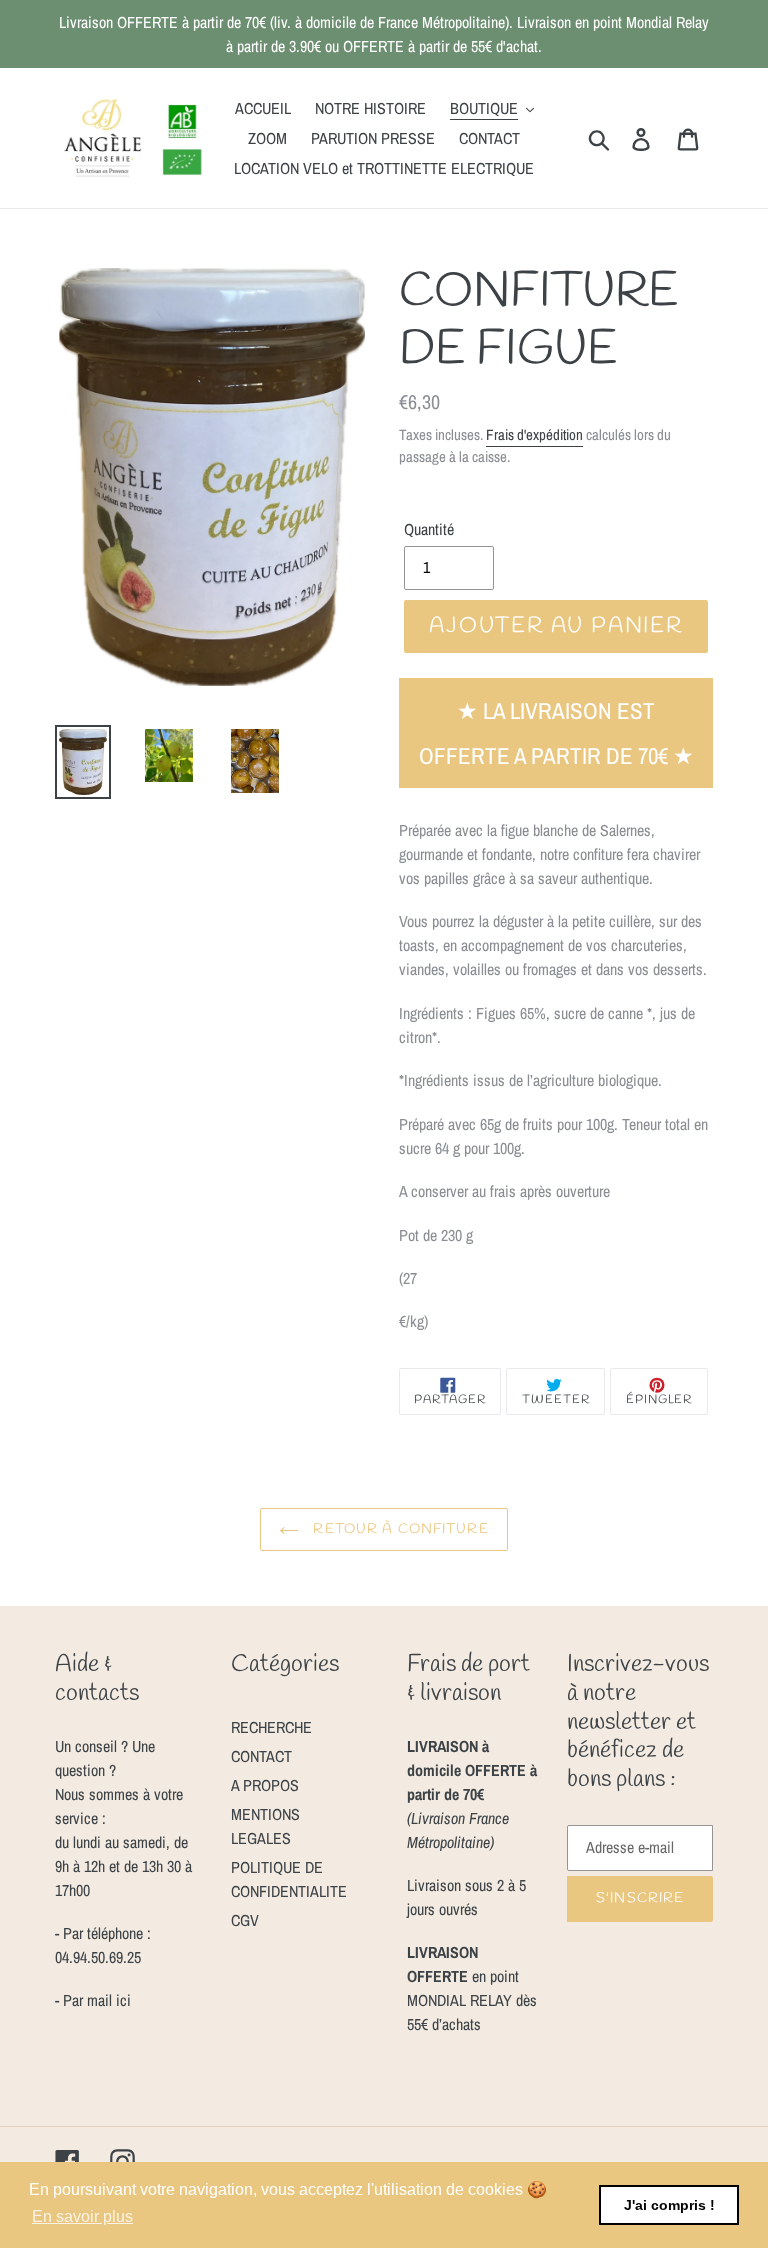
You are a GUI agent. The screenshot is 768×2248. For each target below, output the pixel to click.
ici (121, 2000)
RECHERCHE (271, 1727)
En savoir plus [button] (82, 2216)
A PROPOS (265, 1785)
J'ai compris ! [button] (669, 2205)
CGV (245, 1920)
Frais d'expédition (534, 434)
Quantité (429, 529)
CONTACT (261, 1756)
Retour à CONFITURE (398, 1529)
